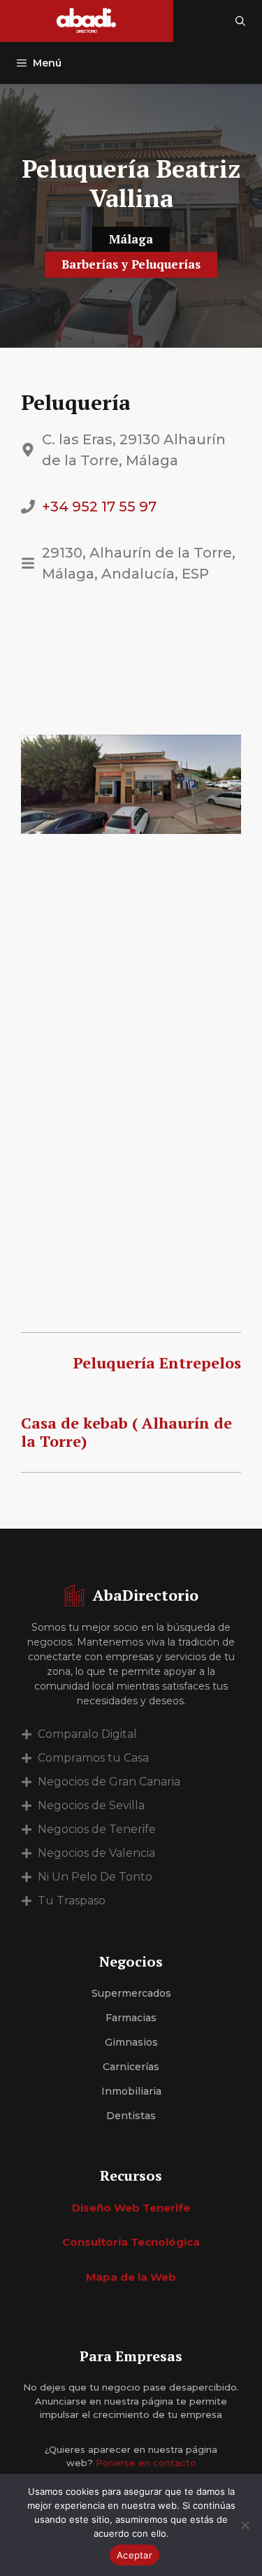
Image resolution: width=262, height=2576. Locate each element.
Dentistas (131, 2116)
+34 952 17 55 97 (99, 507)
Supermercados (131, 1993)
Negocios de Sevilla (91, 1805)
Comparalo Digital (87, 1734)
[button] (240, 21)
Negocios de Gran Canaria (109, 1782)
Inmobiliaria (131, 2091)
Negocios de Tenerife (97, 1829)
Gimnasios (131, 2042)
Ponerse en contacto (146, 2463)
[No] (245, 2525)
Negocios (131, 1961)
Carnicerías (131, 2067)
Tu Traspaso (72, 1901)
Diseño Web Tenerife (131, 2208)
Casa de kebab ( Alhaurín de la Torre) (126, 1432)
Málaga (131, 239)
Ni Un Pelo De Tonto (95, 1877)
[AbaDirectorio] (87, 21)
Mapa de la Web (131, 2277)
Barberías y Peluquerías (131, 264)
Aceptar (134, 2555)
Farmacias (131, 2018)
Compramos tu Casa (93, 1758)
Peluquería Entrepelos (157, 1363)
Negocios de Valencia (96, 1853)
